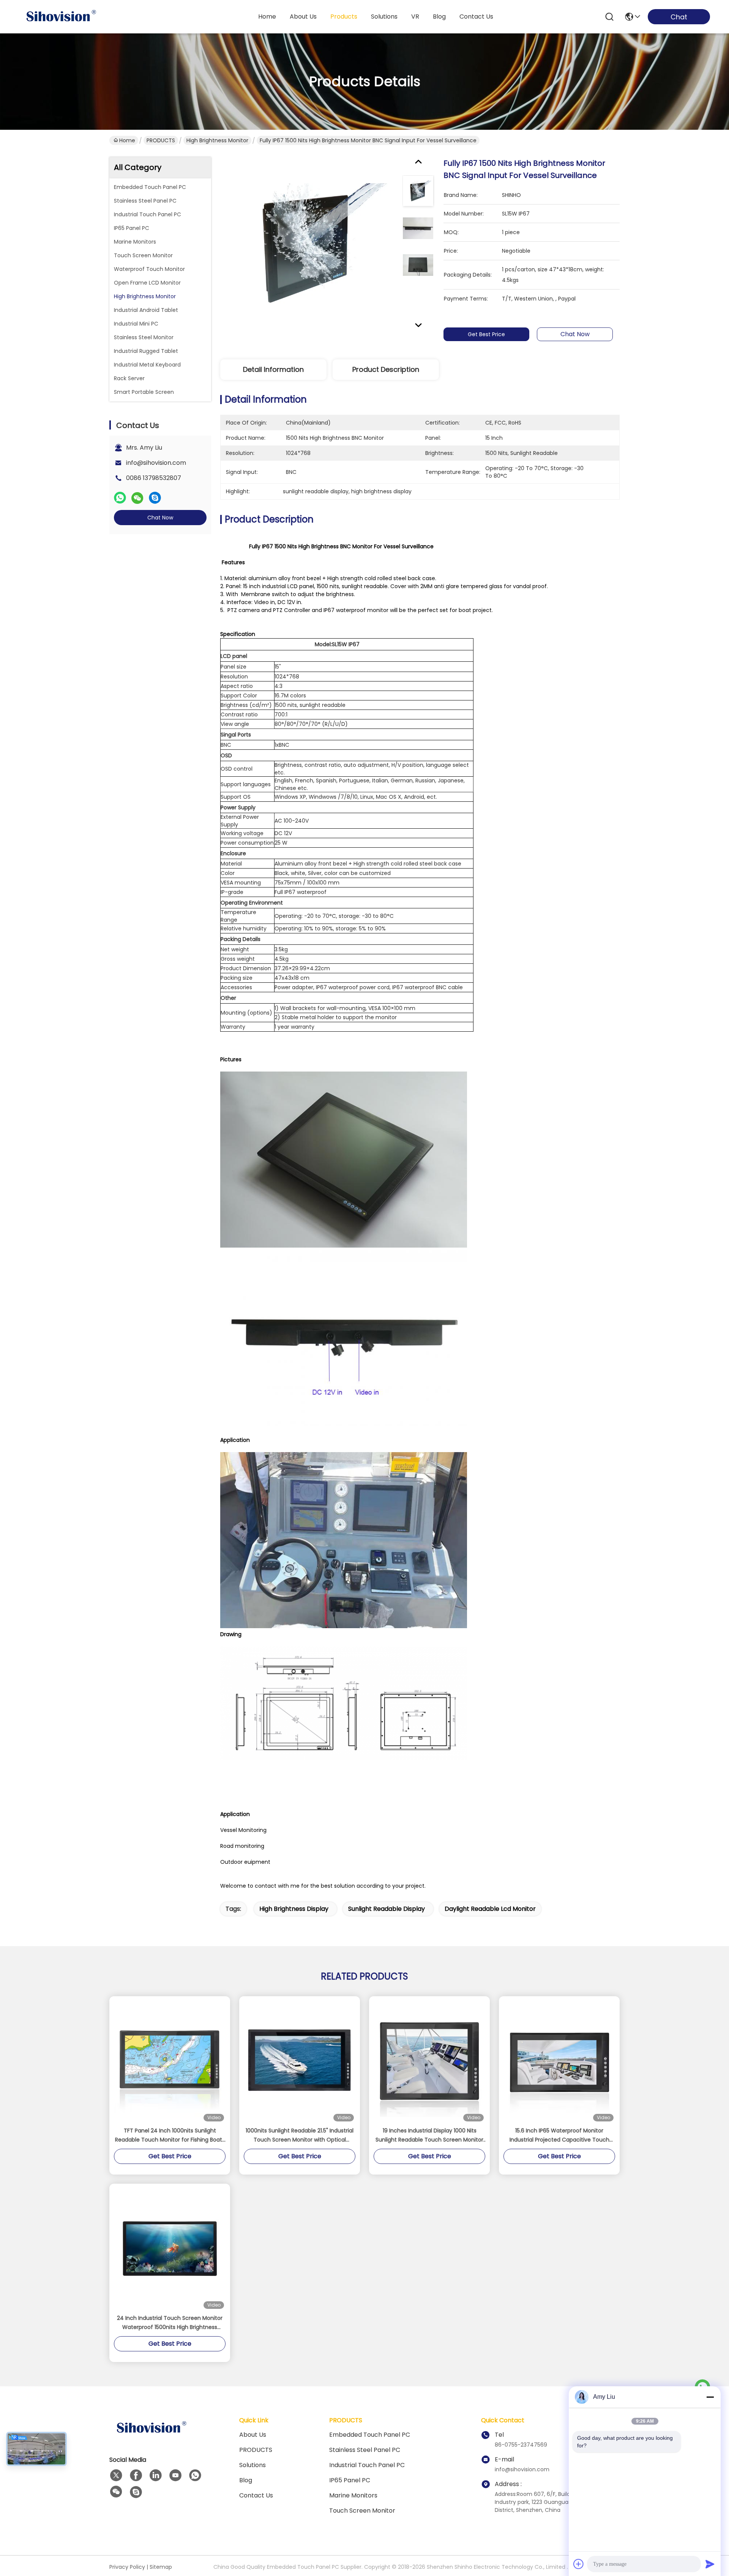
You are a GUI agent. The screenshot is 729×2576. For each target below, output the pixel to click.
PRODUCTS (161, 140)
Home (267, 17)
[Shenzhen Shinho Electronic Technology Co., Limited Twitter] (116, 2475)
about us (303, 17)
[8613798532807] (195, 2475)
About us (253, 2435)
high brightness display (294, 1909)
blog (439, 17)
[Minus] (710, 2397)
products (344, 17)
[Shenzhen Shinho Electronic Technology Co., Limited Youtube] (175, 2475)
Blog (246, 2480)
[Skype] (155, 498)
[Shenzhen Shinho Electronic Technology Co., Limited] (61, 17)
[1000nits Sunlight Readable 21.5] (300, 2061)
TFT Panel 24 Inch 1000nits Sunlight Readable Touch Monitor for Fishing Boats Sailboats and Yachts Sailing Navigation (170, 2135)
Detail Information (273, 369)
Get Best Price (486, 334)
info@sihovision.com (156, 463)
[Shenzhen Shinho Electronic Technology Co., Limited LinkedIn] (156, 2475)
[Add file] (579, 2564)
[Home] (151, 2437)
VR (415, 17)
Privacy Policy (127, 2567)
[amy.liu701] (136, 2492)
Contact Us (256, 2495)
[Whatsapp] (120, 498)
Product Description (386, 369)
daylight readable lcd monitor (490, 1909)
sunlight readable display (387, 1909)
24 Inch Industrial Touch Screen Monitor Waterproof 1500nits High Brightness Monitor (170, 2323)
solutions (384, 17)
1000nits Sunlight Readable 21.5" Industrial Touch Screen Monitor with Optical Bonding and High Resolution (300, 2135)
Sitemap (161, 2567)
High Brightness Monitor (217, 140)
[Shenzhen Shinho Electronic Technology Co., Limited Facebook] (136, 2475)
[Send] (710, 2564)
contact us (476, 17)
